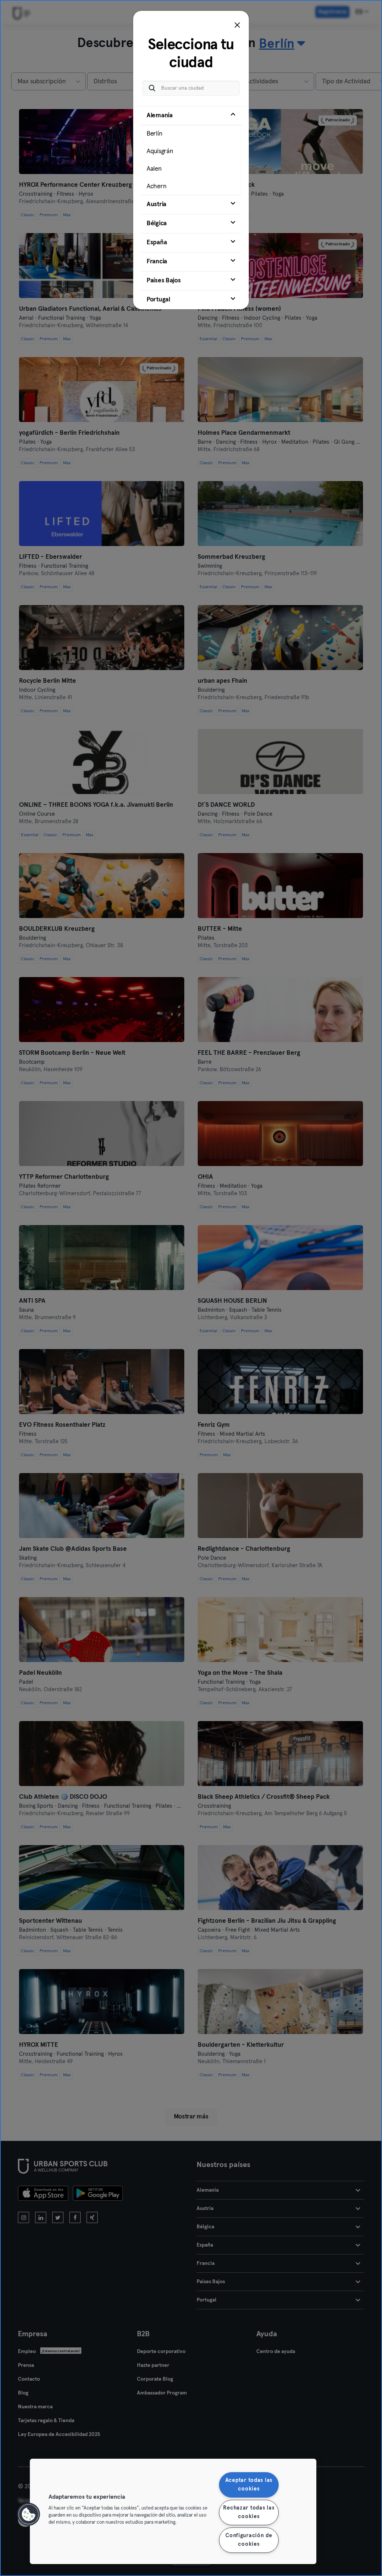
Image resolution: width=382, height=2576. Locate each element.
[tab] (191, 151)
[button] (29, 2514)
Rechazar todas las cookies (249, 2512)
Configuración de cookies (249, 2540)
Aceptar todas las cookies (249, 2485)
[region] (173, 2511)
